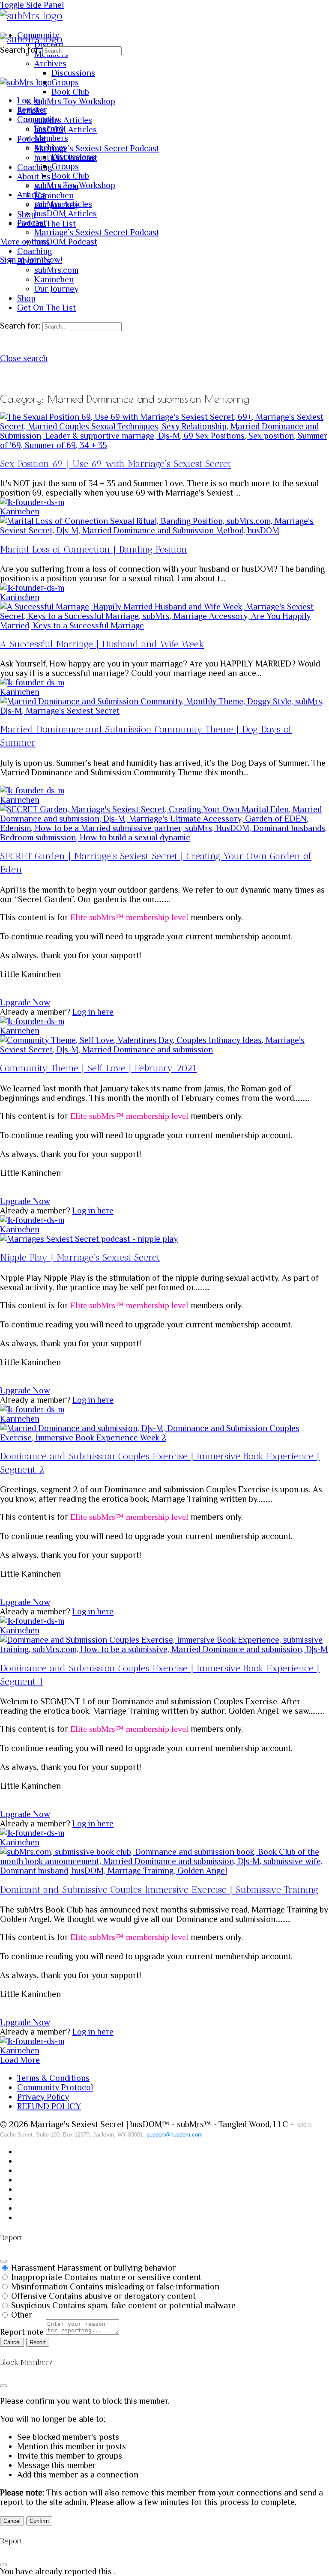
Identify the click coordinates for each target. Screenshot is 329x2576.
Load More (20, 2060)
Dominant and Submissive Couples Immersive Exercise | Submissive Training (159, 1890)
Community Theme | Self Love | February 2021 (98, 1068)
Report (38, 2342)
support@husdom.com (175, 2135)
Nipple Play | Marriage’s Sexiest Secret (80, 1257)
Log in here (93, 1012)
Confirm (39, 2521)
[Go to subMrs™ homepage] (31, 16)
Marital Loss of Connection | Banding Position (94, 549)
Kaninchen (20, 511)
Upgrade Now (25, 1002)
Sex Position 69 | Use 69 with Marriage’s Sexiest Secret (115, 464)
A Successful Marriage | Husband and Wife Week (102, 644)
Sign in (12, 260)
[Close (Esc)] (3, 2261)
